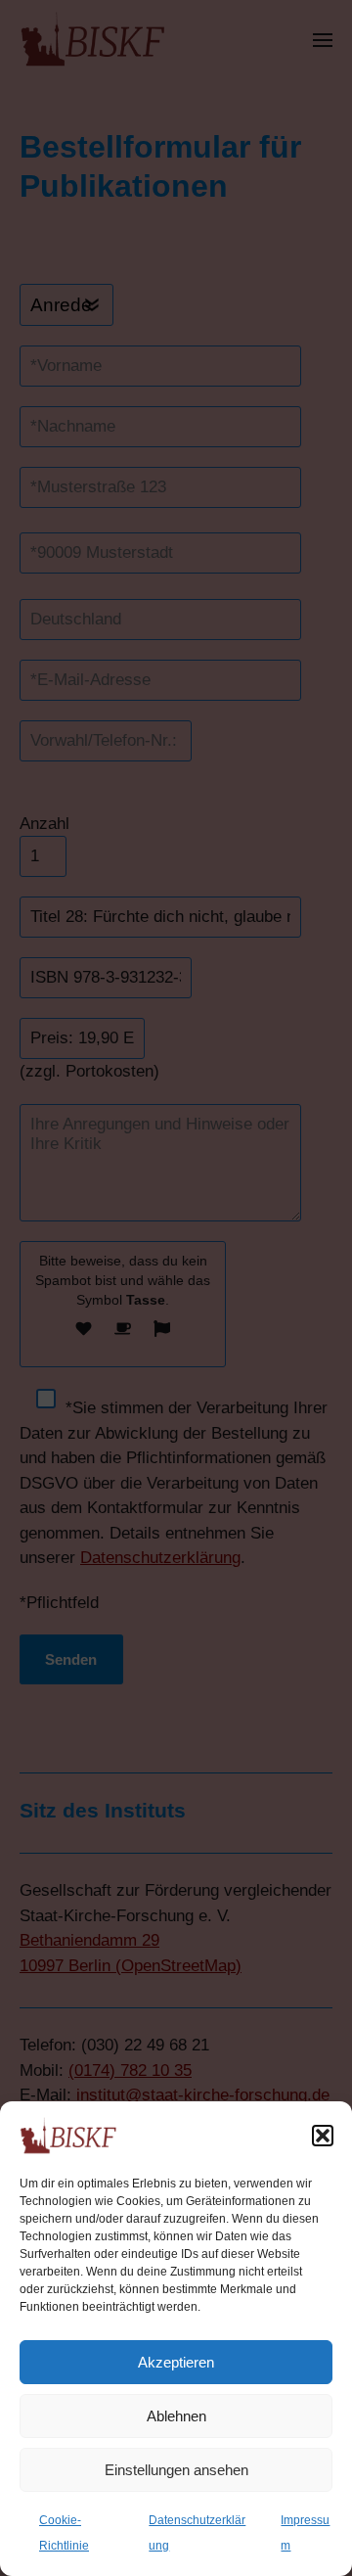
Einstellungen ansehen (176, 2470)
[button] (323, 2136)
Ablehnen (176, 2416)
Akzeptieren (176, 2362)
